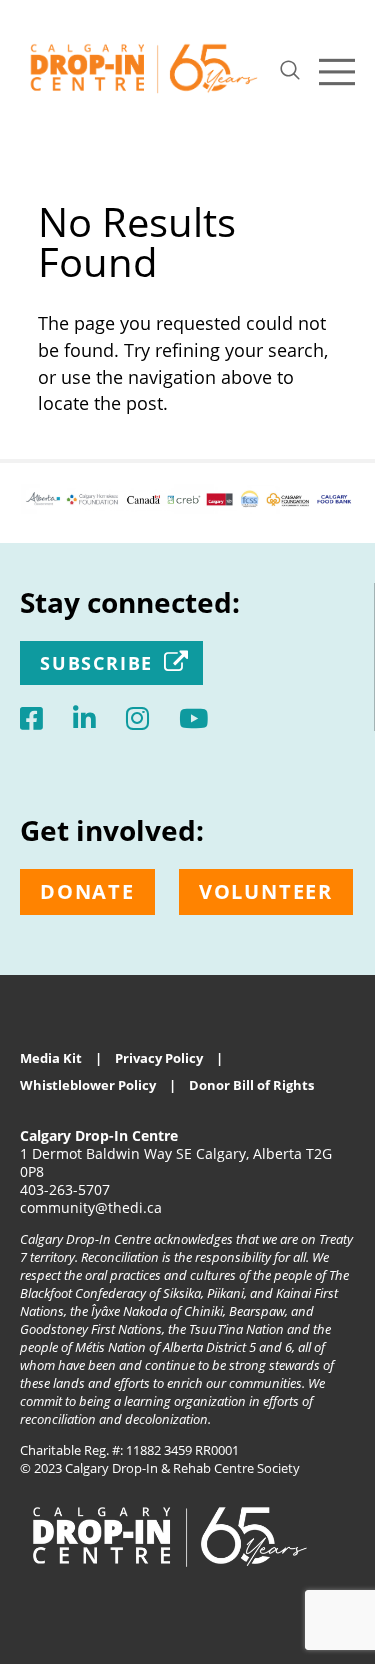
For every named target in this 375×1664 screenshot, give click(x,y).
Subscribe (96, 663)
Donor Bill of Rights (251, 1085)
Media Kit (51, 1058)
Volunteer (266, 891)
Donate (87, 891)
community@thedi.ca (91, 1207)
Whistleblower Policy (88, 1085)
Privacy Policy (159, 1058)
